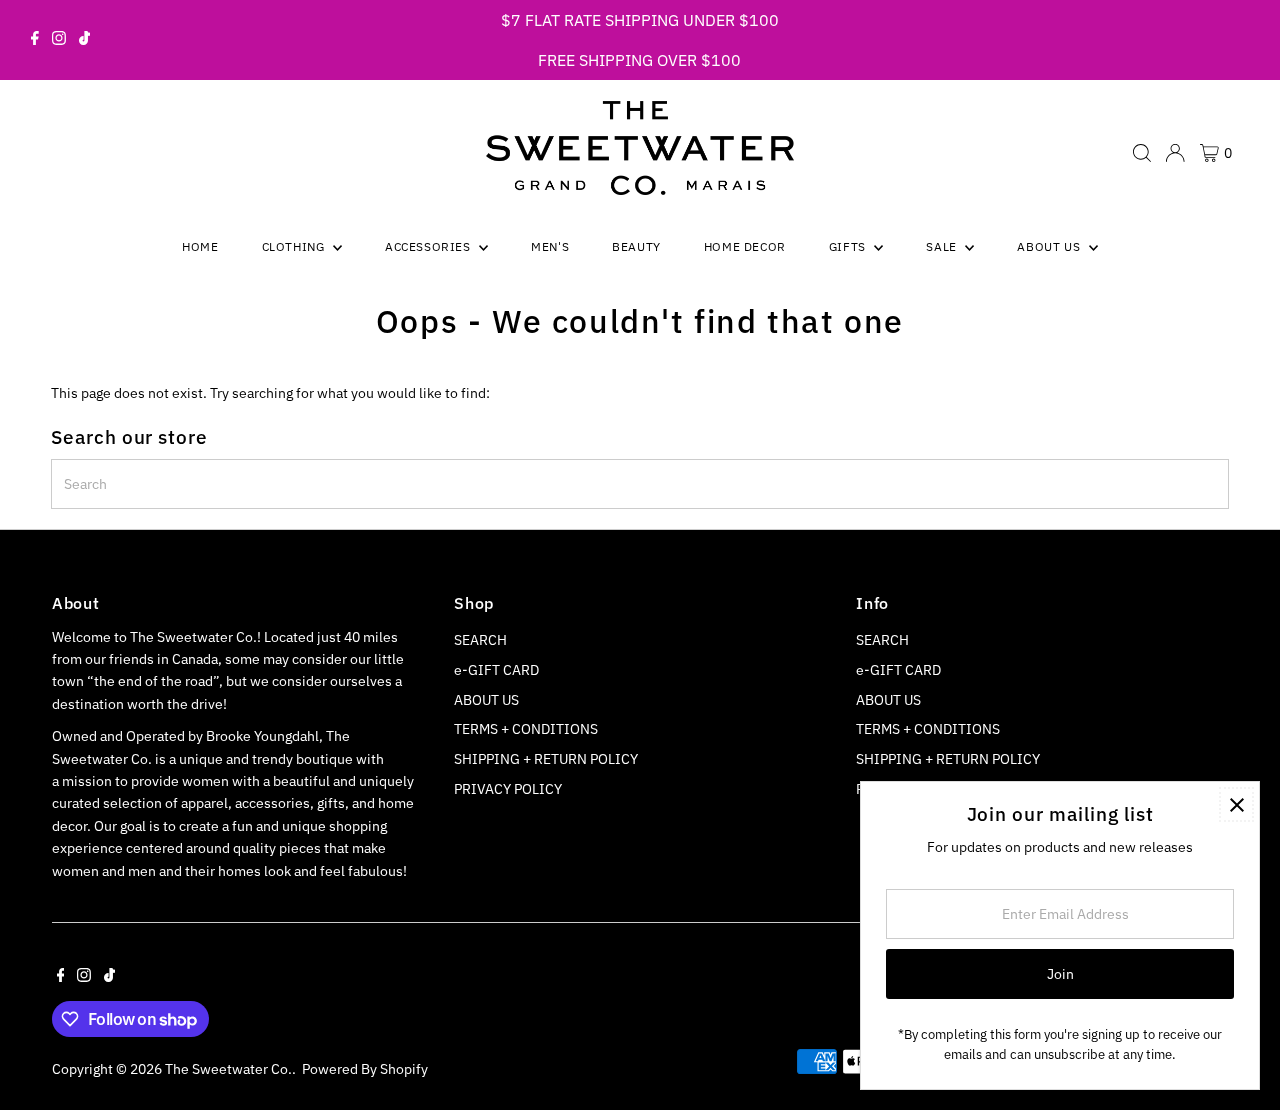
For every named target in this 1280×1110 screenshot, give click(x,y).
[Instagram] (59, 40)
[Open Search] (1142, 153)
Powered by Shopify (365, 1069)
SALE (943, 246)
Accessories (429, 246)
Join (1060, 974)
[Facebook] (35, 40)
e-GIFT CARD (496, 670)
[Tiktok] (84, 40)
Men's (550, 246)
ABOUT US (486, 700)
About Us (1050, 246)
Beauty (636, 246)
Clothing (295, 246)
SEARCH (480, 640)
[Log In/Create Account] (1175, 153)
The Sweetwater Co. (228, 1069)
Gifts (849, 246)
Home (200, 246)
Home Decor (745, 246)
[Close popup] (1236, 804)
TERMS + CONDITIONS (526, 729)
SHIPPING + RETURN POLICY (546, 759)
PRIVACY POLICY (508, 789)
